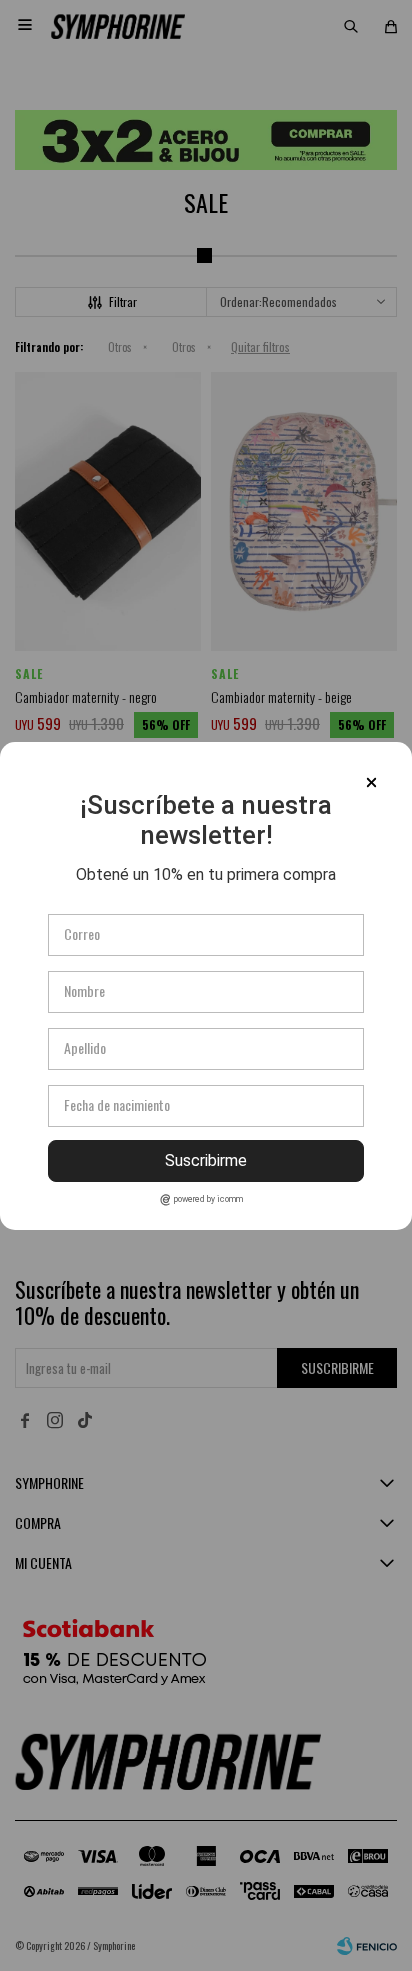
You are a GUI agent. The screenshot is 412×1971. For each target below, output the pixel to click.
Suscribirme (206, 1160)
